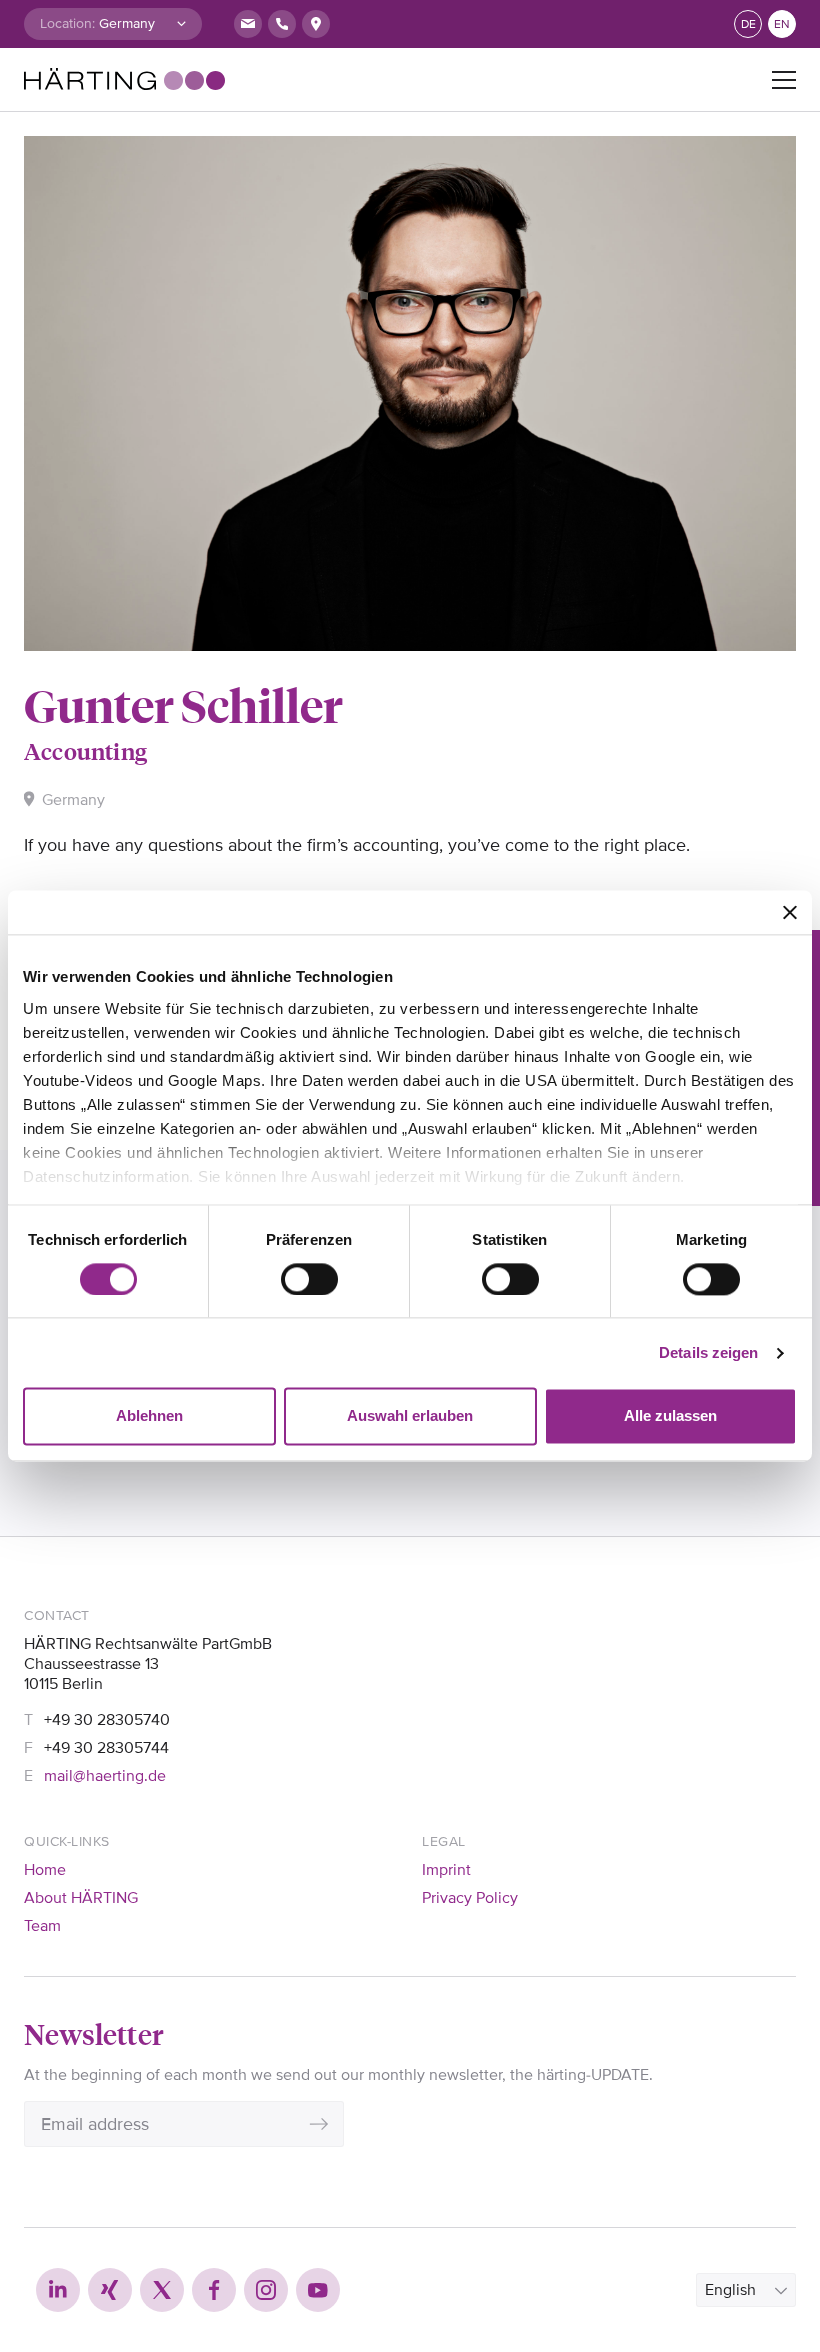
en (782, 24)
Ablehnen (149, 1416)
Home (45, 1870)
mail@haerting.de (105, 1776)
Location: (67, 23)
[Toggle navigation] (784, 80)
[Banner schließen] (790, 912)
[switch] (309, 1279)
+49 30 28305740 (107, 1720)
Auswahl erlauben (410, 1416)
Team (42, 1926)
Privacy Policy (470, 1898)
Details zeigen (708, 1352)
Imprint (446, 1870)
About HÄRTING (81, 1898)
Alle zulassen (670, 1416)
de (748, 24)
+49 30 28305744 (106, 1748)
